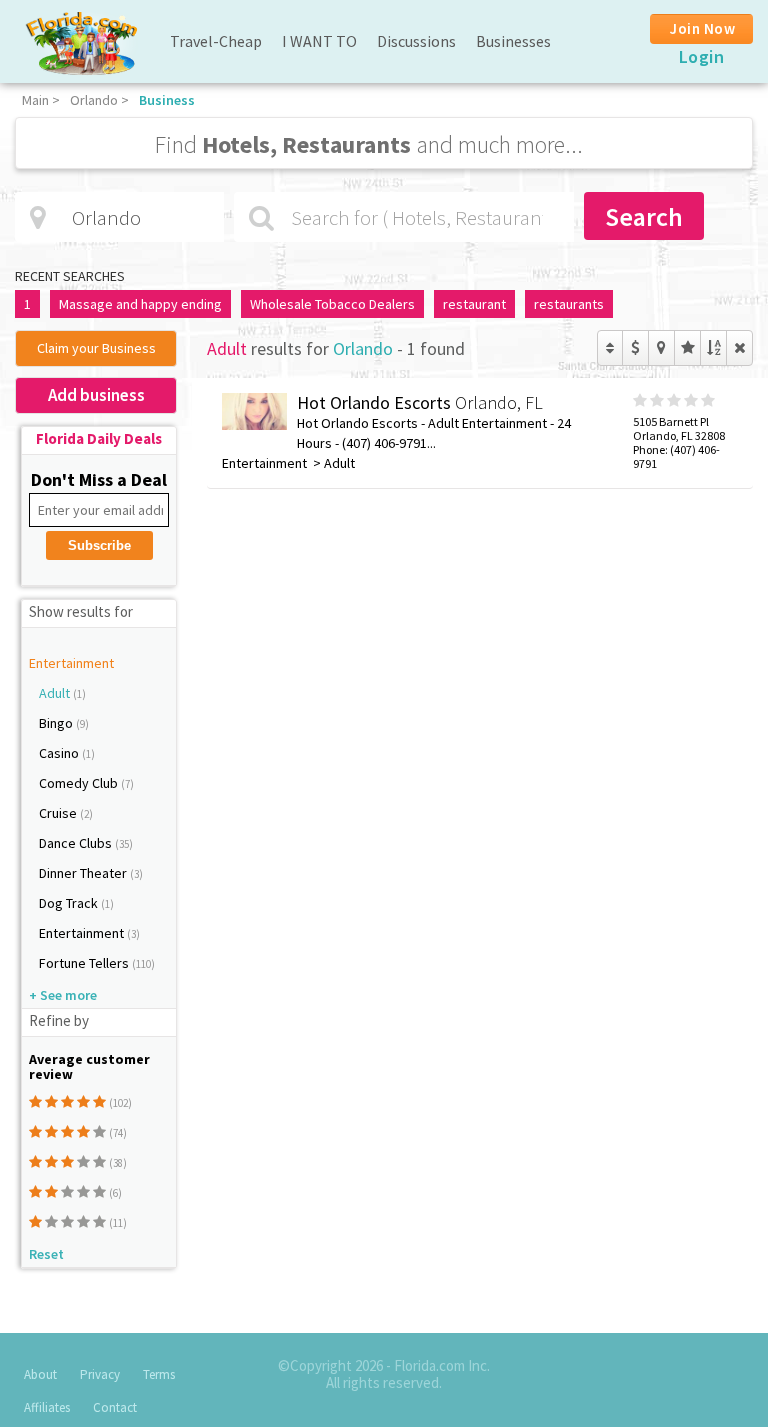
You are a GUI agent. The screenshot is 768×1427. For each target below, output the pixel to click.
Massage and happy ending (140, 304)
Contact (115, 1407)
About (40, 1374)
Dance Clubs (77, 843)
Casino (60, 753)
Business (167, 100)
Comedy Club (80, 783)
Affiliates (47, 1407)
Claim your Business (96, 348)
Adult (56, 693)
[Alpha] (713, 348)
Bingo (57, 723)
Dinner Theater (84, 873)
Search (644, 216)
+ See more (63, 995)
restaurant (474, 304)
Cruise (59, 813)
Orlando (94, 100)
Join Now (702, 28)
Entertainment (71, 663)
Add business (96, 395)
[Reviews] (687, 348)
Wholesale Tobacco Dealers (332, 304)
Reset (46, 1254)
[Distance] (661, 348)
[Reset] (739, 348)
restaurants (569, 304)
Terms (159, 1374)
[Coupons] (635, 348)
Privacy (100, 1374)
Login (702, 56)
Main (35, 100)
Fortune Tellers (85, 963)
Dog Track (70, 903)
